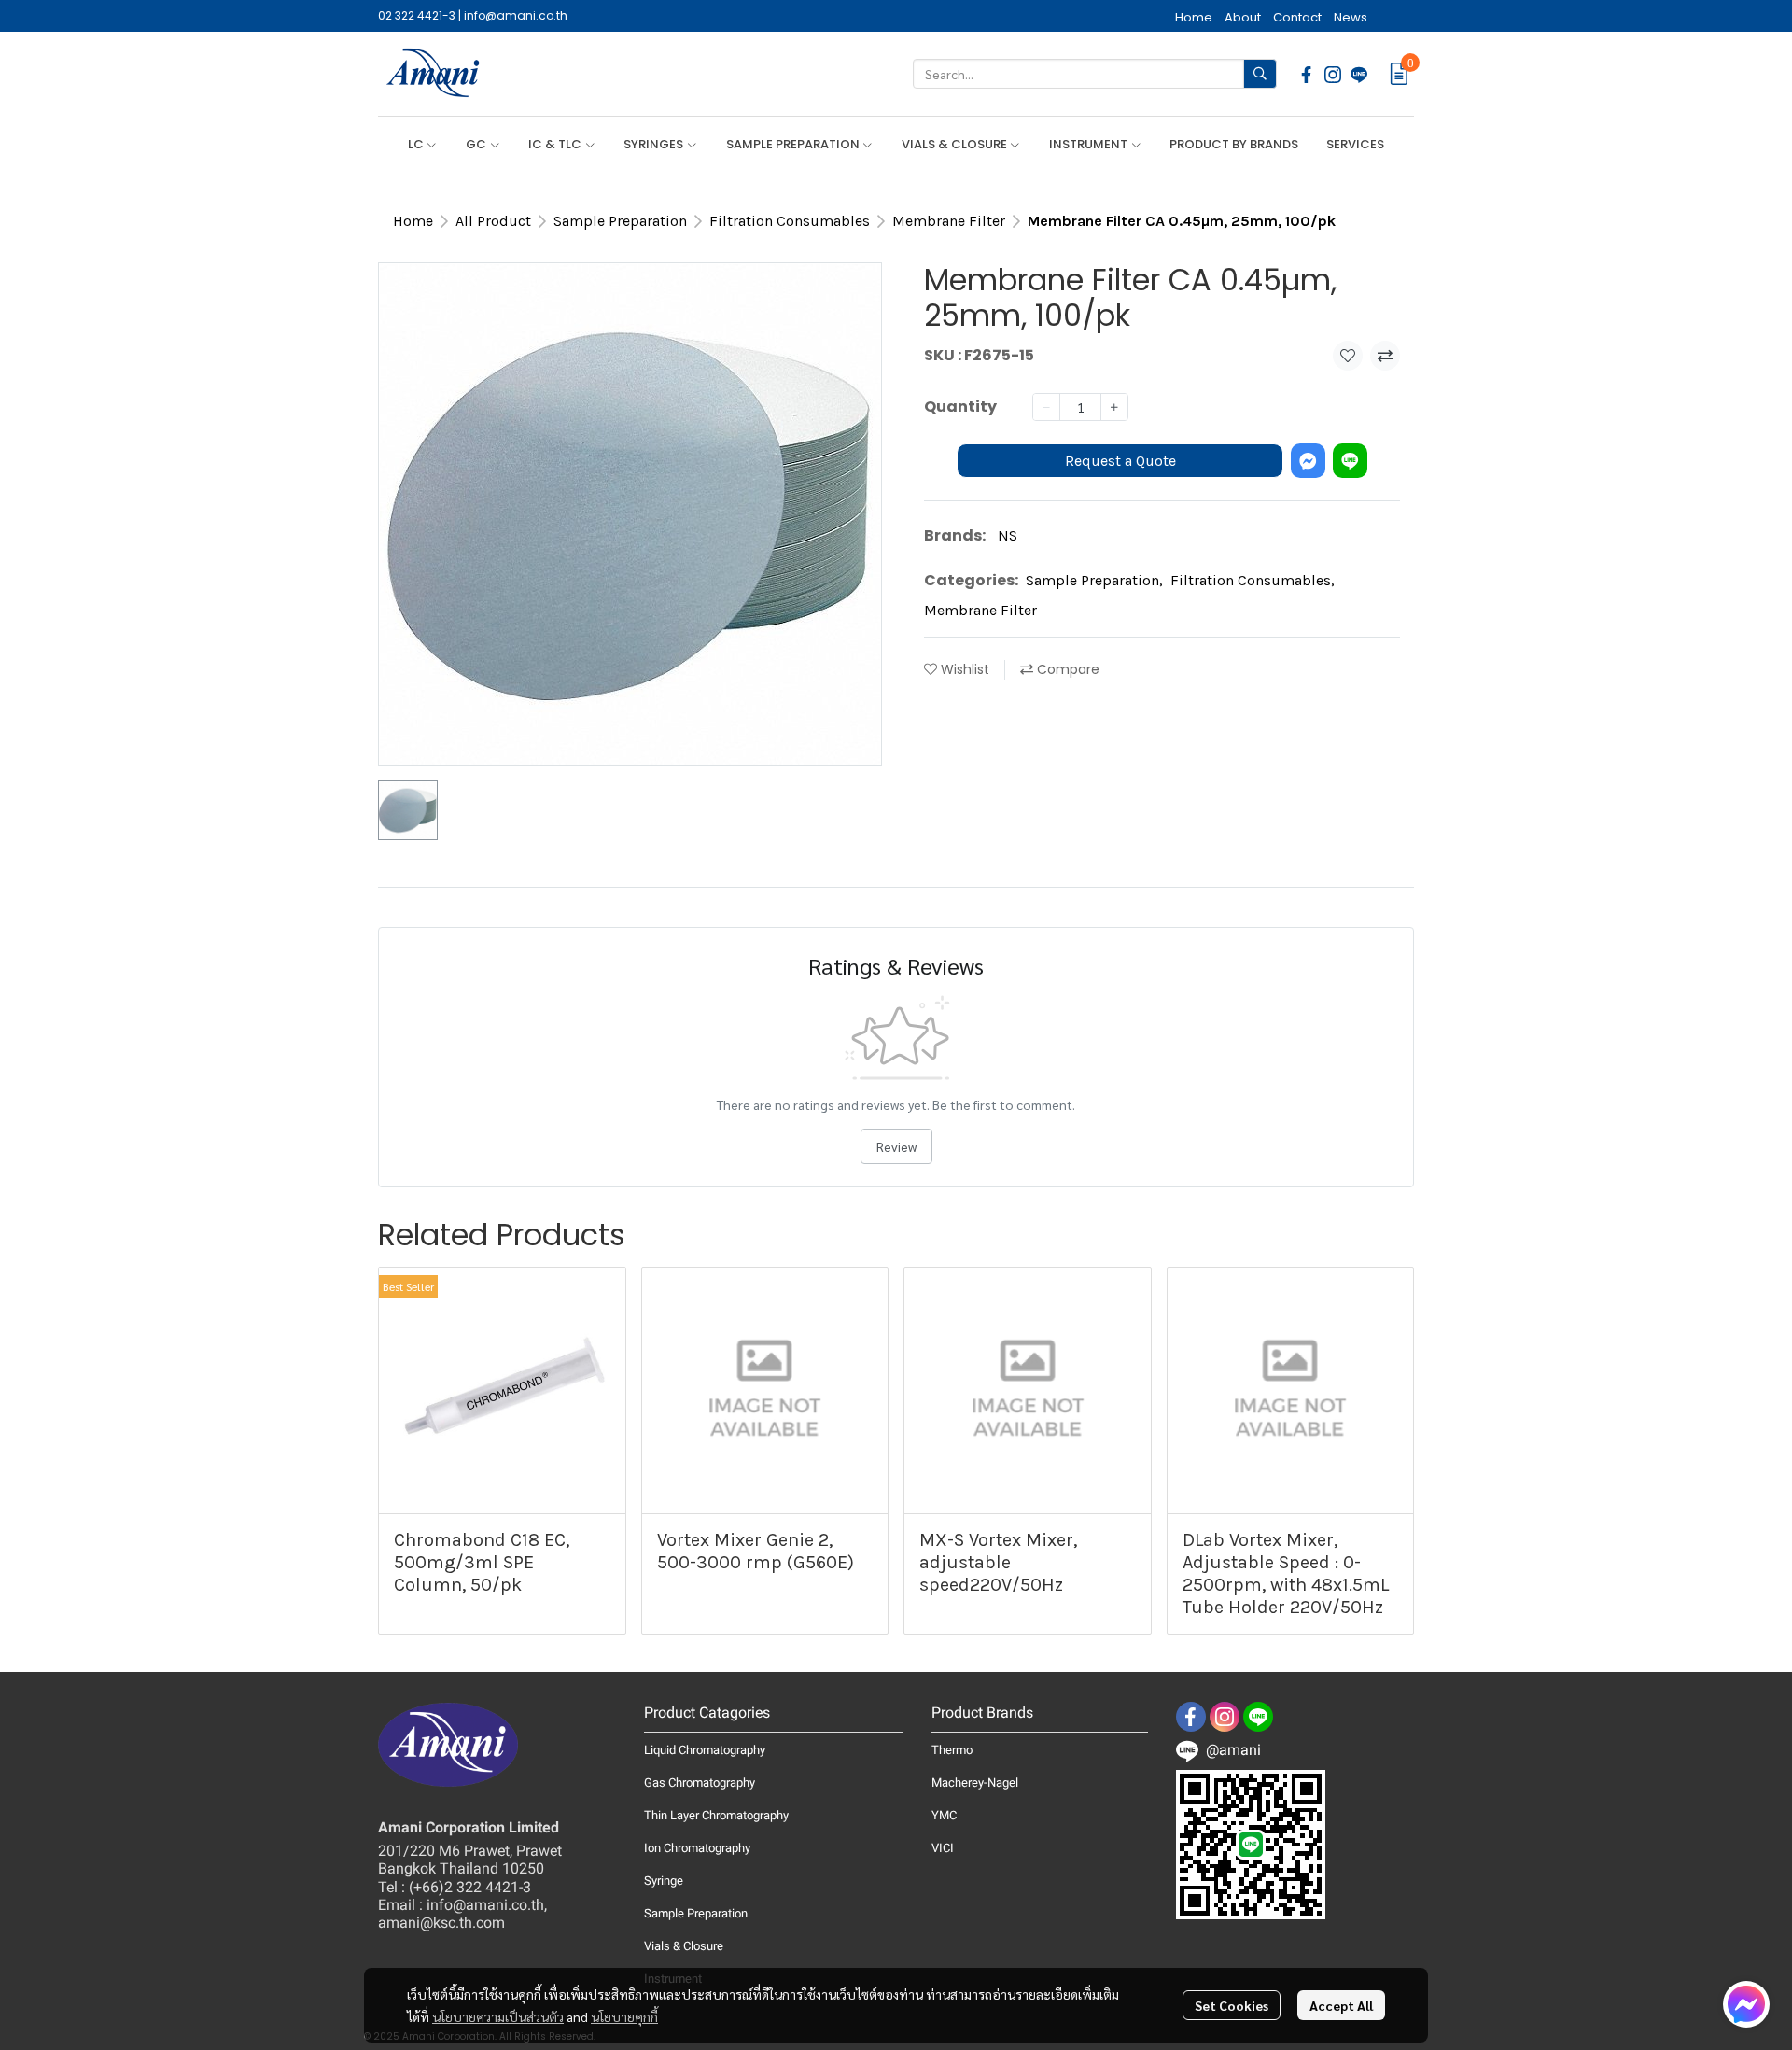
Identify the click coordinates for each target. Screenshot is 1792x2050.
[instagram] (1333, 74)
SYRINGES (655, 144)
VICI (943, 1848)
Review (896, 1146)
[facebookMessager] (1746, 2004)
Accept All (1341, 2005)
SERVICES (1355, 144)
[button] (1095, 74)
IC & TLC (556, 144)
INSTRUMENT (1090, 144)
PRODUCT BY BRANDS (1234, 144)
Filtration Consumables (790, 221)
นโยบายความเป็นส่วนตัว (498, 2016)
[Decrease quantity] (1046, 407)
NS (1008, 535)
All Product (493, 221)
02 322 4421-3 (417, 15)
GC (477, 144)
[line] (1359, 74)
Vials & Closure (684, 1946)
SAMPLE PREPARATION (794, 144)
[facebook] (1307, 74)
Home (413, 221)
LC (417, 144)
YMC (944, 1815)
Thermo (952, 1750)
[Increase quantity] (1114, 407)
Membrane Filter (949, 221)
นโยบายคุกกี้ (624, 2016)
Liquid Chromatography (705, 1750)
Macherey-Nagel (975, 1783)
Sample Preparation (620, 221)
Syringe (664, 1881)
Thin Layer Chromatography (716, 1815)
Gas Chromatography (700, 1783)
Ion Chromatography (697, 1848)
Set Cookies (1232, 2005)
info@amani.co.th (516, 15)
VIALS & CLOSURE (956, 144)
